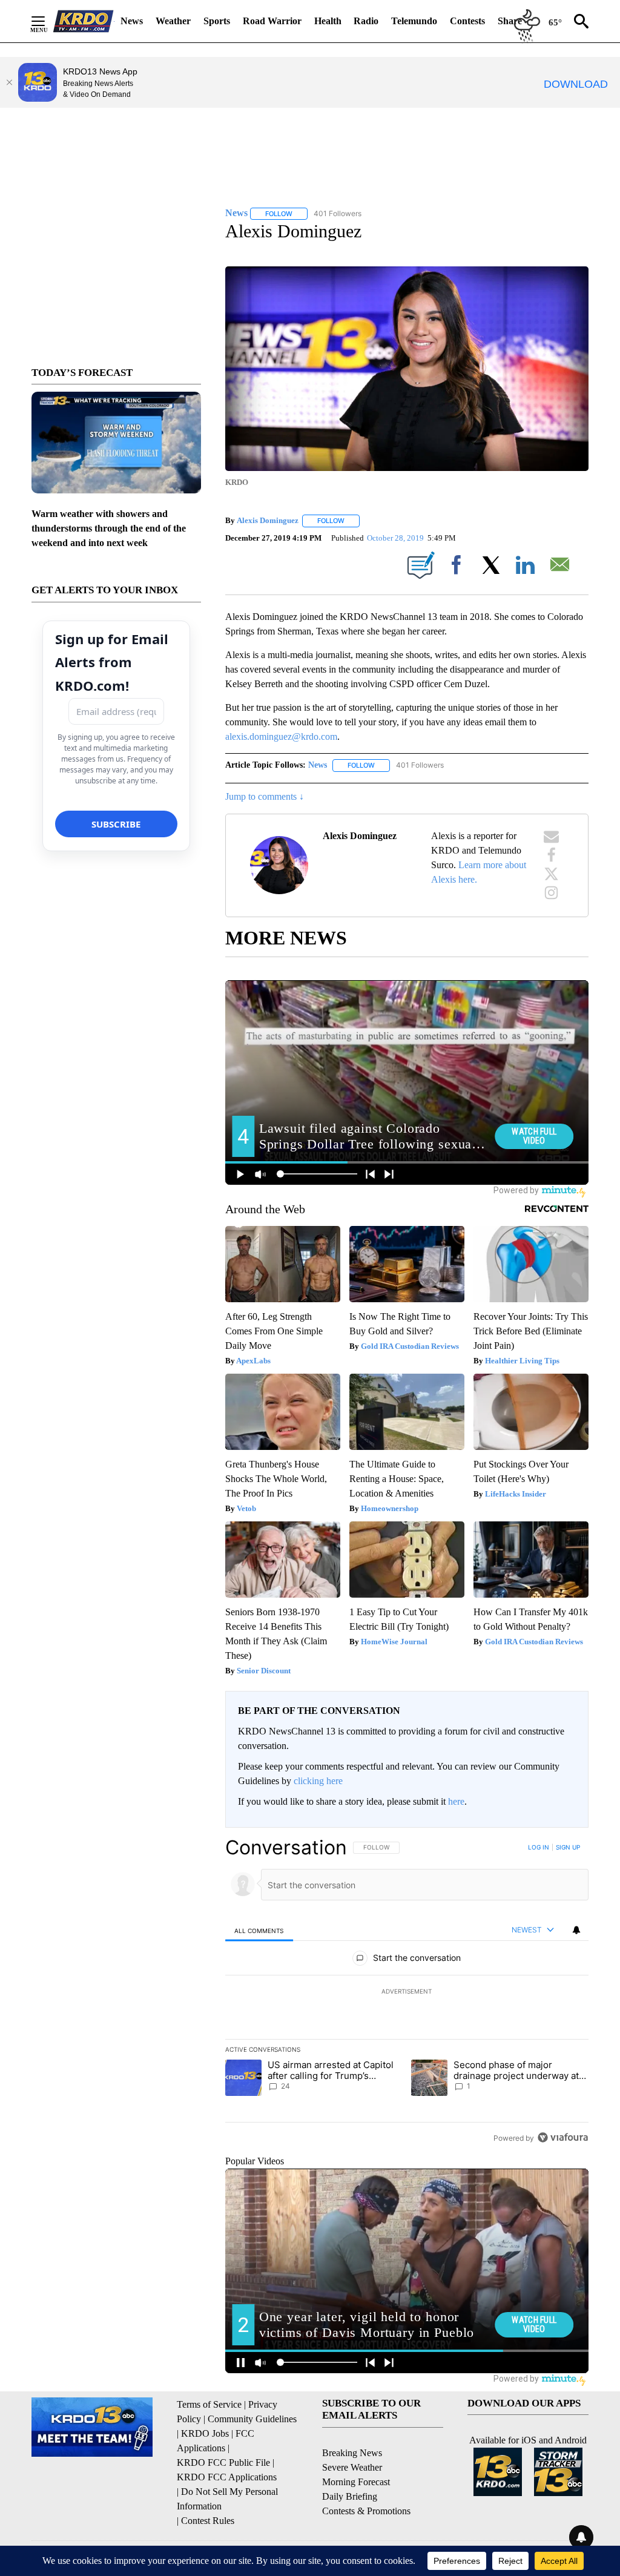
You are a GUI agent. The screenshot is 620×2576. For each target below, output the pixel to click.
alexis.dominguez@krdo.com (281, 736)
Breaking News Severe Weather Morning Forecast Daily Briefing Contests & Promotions (366, 2482)
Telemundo (414, 21)
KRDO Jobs (205, 2433)
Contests (467, 21)
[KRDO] (84, 21)
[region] (407, 1992)
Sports (217, 21)
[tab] (259, 1930)
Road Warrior (272, 21)
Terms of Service (209, 2404)
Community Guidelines (252, 2419)
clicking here (318, 1781)
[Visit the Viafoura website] (563, 2137)
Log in (539, 1847)
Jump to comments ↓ (265, 796)
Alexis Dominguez (268, 520)
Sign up (568, 1847)
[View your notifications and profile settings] (576, 1930)
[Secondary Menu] (47, 21)
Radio (366, 21)
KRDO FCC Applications (227, 2477)
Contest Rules (208, 2521)
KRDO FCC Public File (223, 2462)
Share (510, 21)
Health (328, 21)
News (132, 21)
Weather (173, 21)
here (456, 1801)
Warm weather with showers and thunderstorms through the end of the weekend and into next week (109, 528)
